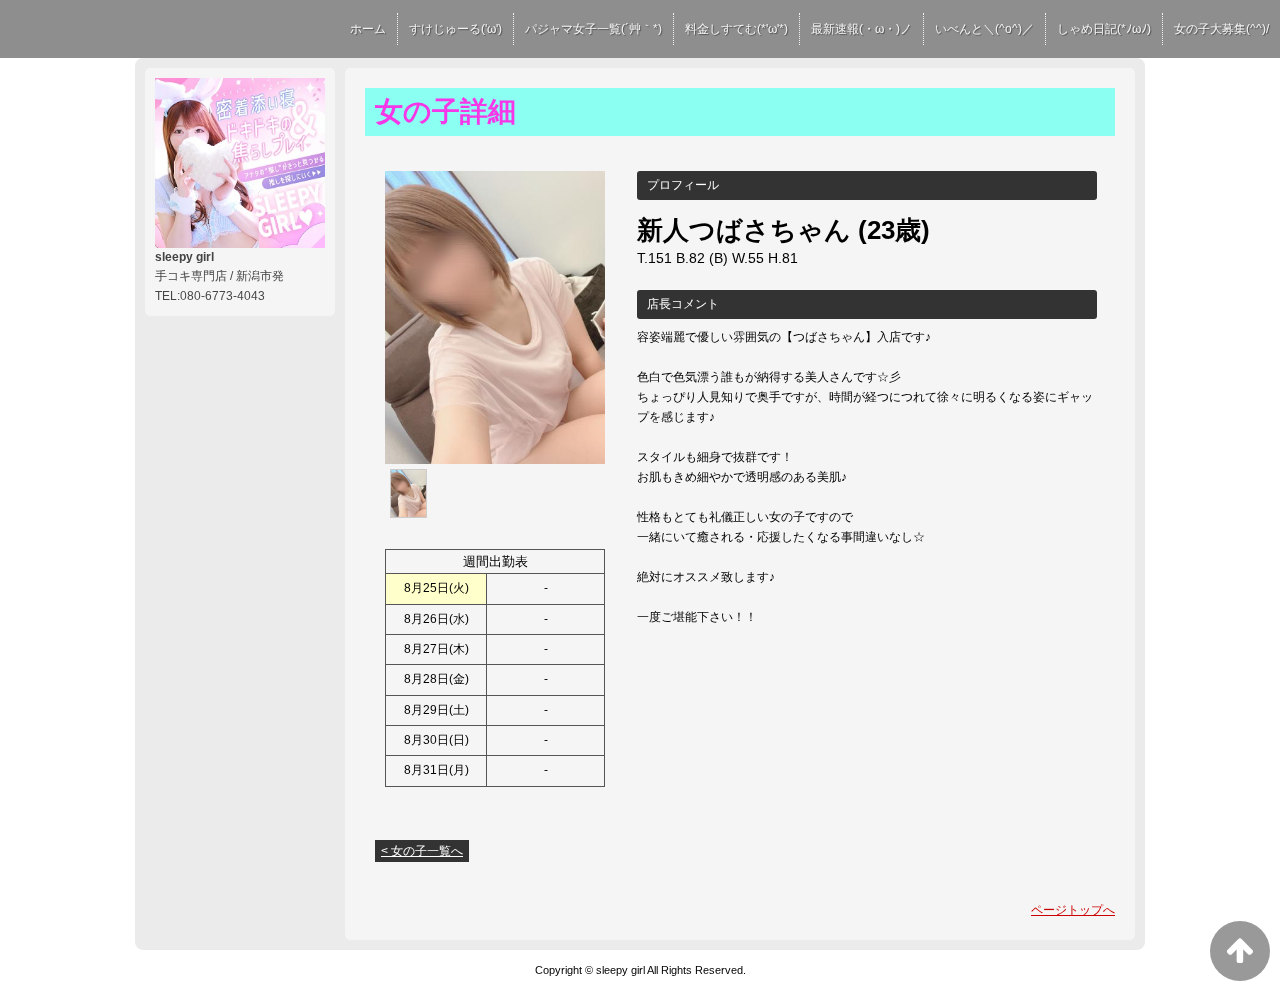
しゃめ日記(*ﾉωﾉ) (1104, 29)
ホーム (368, 29)
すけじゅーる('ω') (455, 29)
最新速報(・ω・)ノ (861, 29)
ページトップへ (1073, 910)
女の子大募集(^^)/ (1221, 29)
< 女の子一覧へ (422, 851)
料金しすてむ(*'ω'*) (736, 29)
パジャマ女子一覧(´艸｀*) (593, 29)
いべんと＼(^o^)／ (984, 29)
